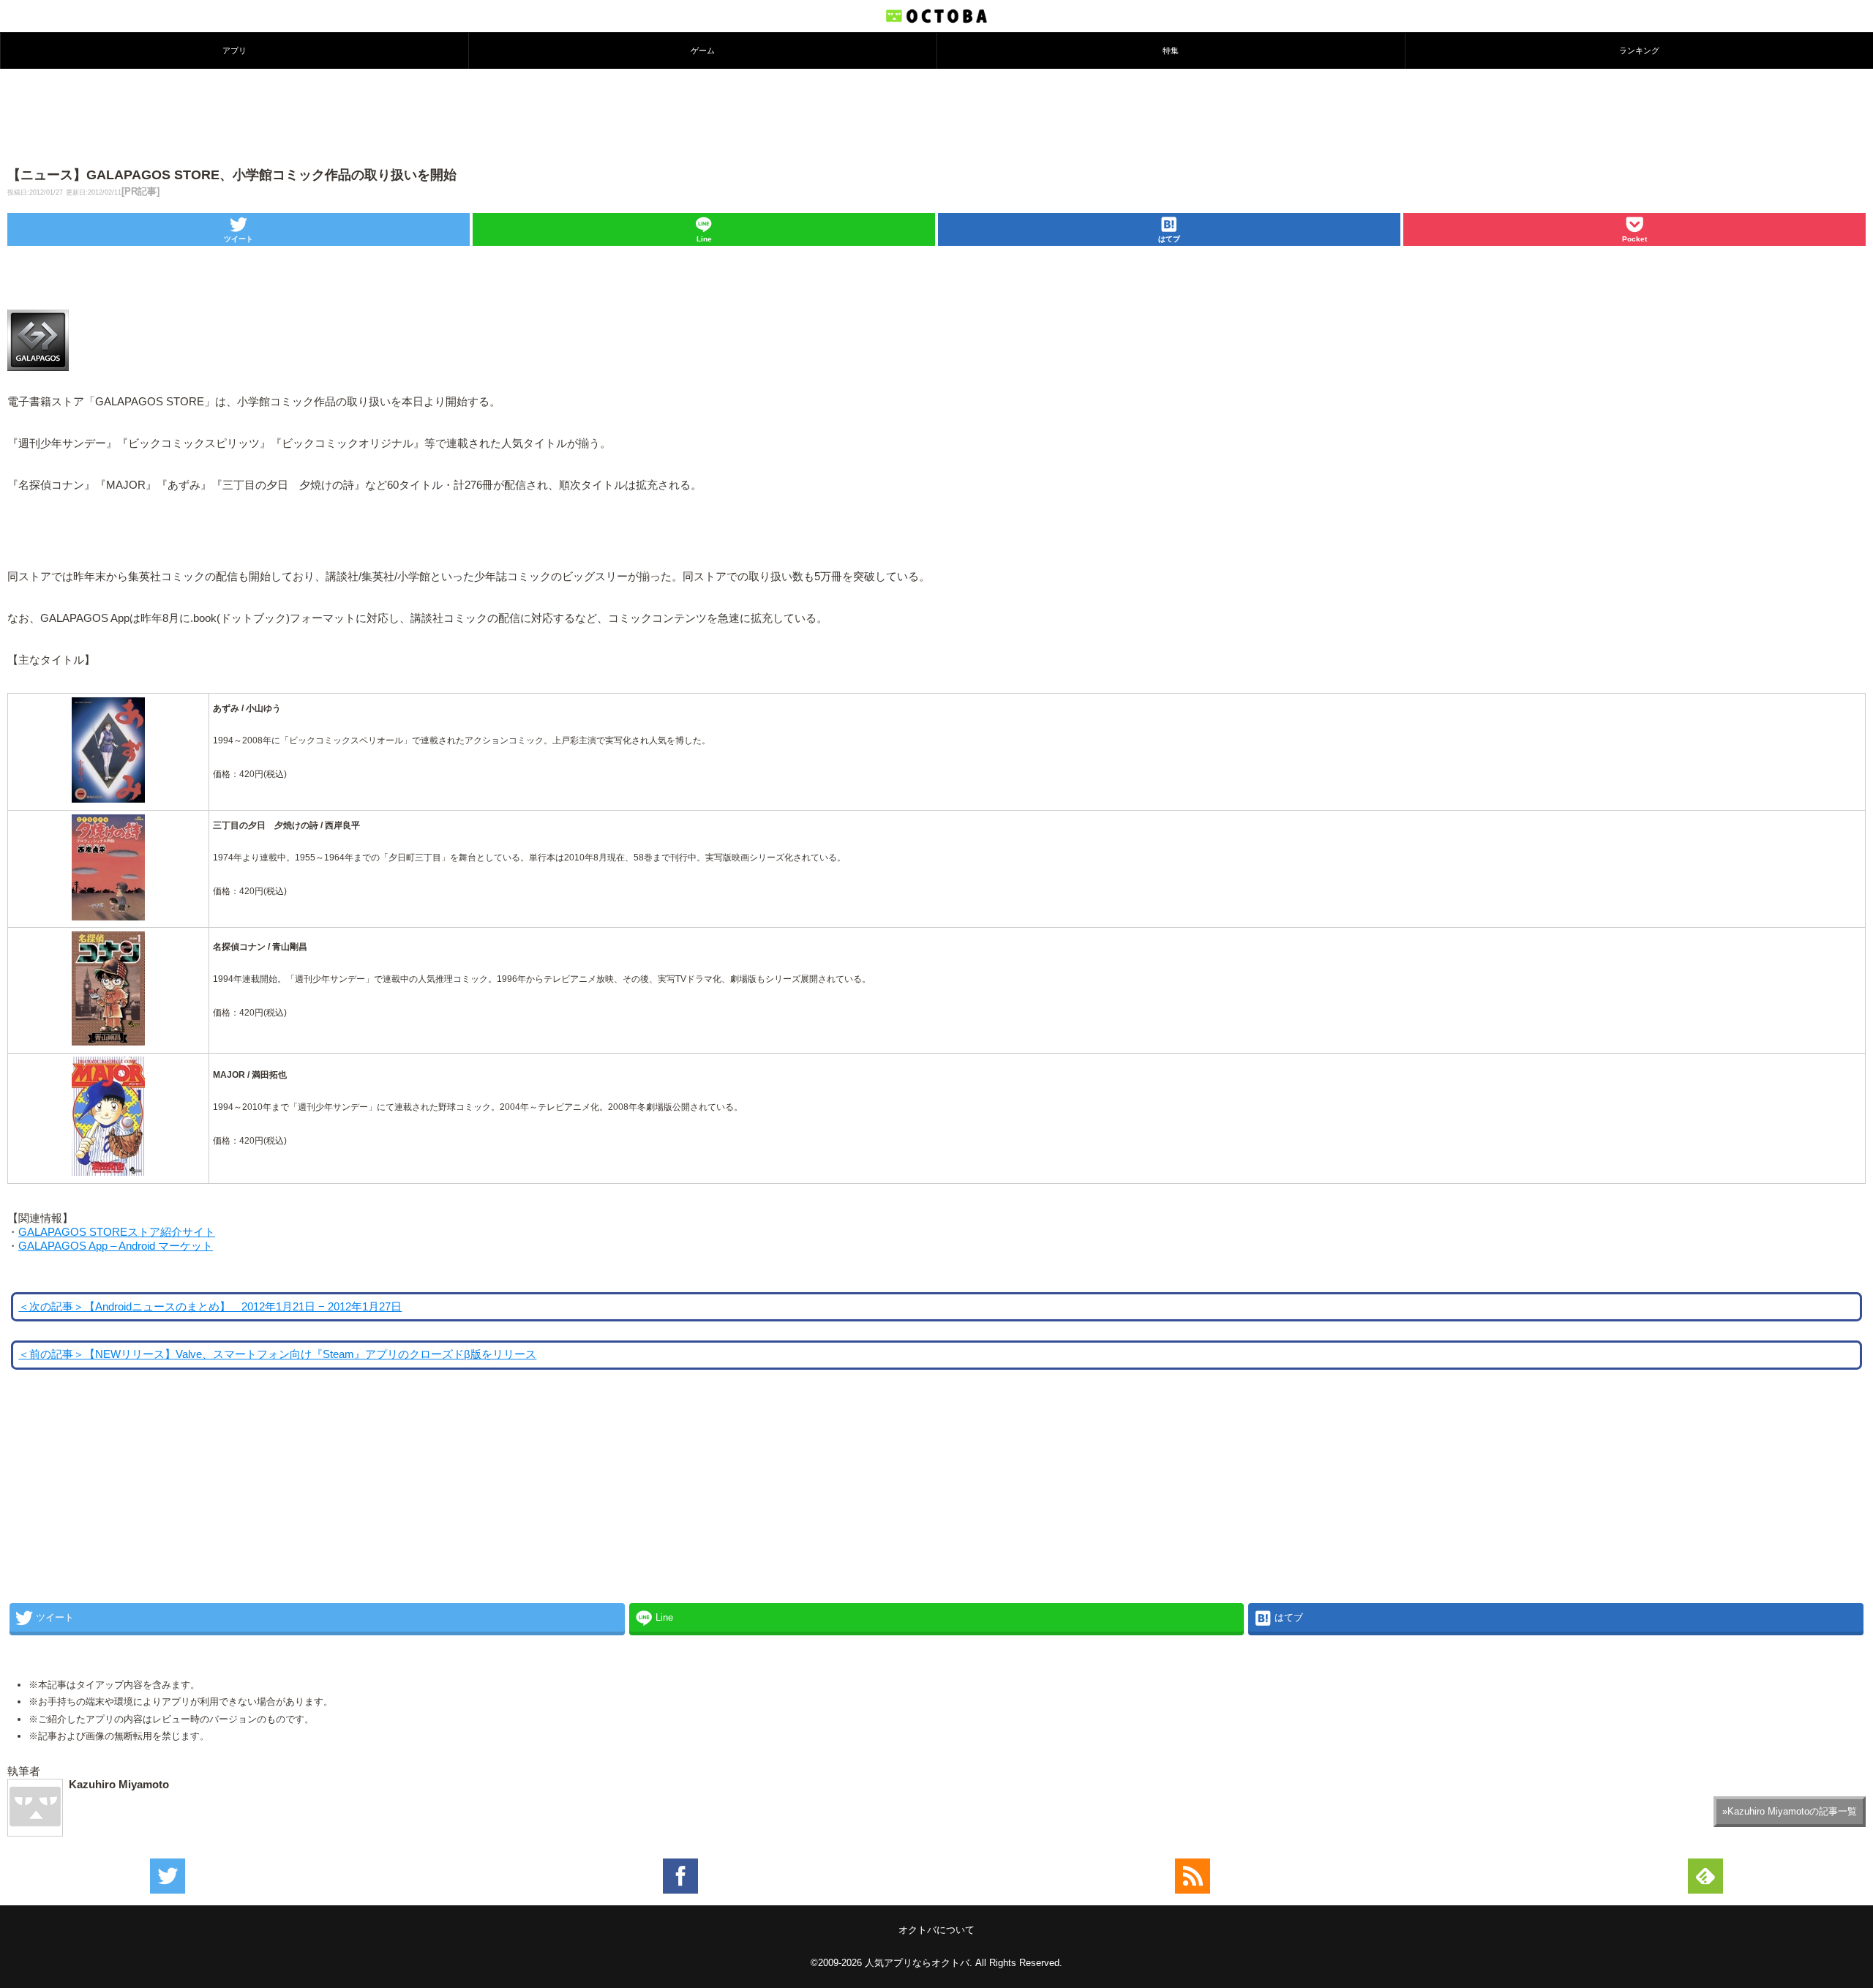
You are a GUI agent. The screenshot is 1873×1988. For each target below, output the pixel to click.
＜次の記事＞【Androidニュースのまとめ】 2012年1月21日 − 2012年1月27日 (210, 1307)
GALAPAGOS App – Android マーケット (116, 1246)
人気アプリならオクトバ (917, 1963)
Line (704, 239)
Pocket (1634, 239)
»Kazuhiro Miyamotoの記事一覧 (1790, 1811)
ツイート (239, 239)
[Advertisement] (936, 116)
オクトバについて (936, 1930)
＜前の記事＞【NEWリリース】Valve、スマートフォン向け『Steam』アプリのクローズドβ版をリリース (277, 1354)
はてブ (1169, 239)
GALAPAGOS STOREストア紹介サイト (117, 1232)
